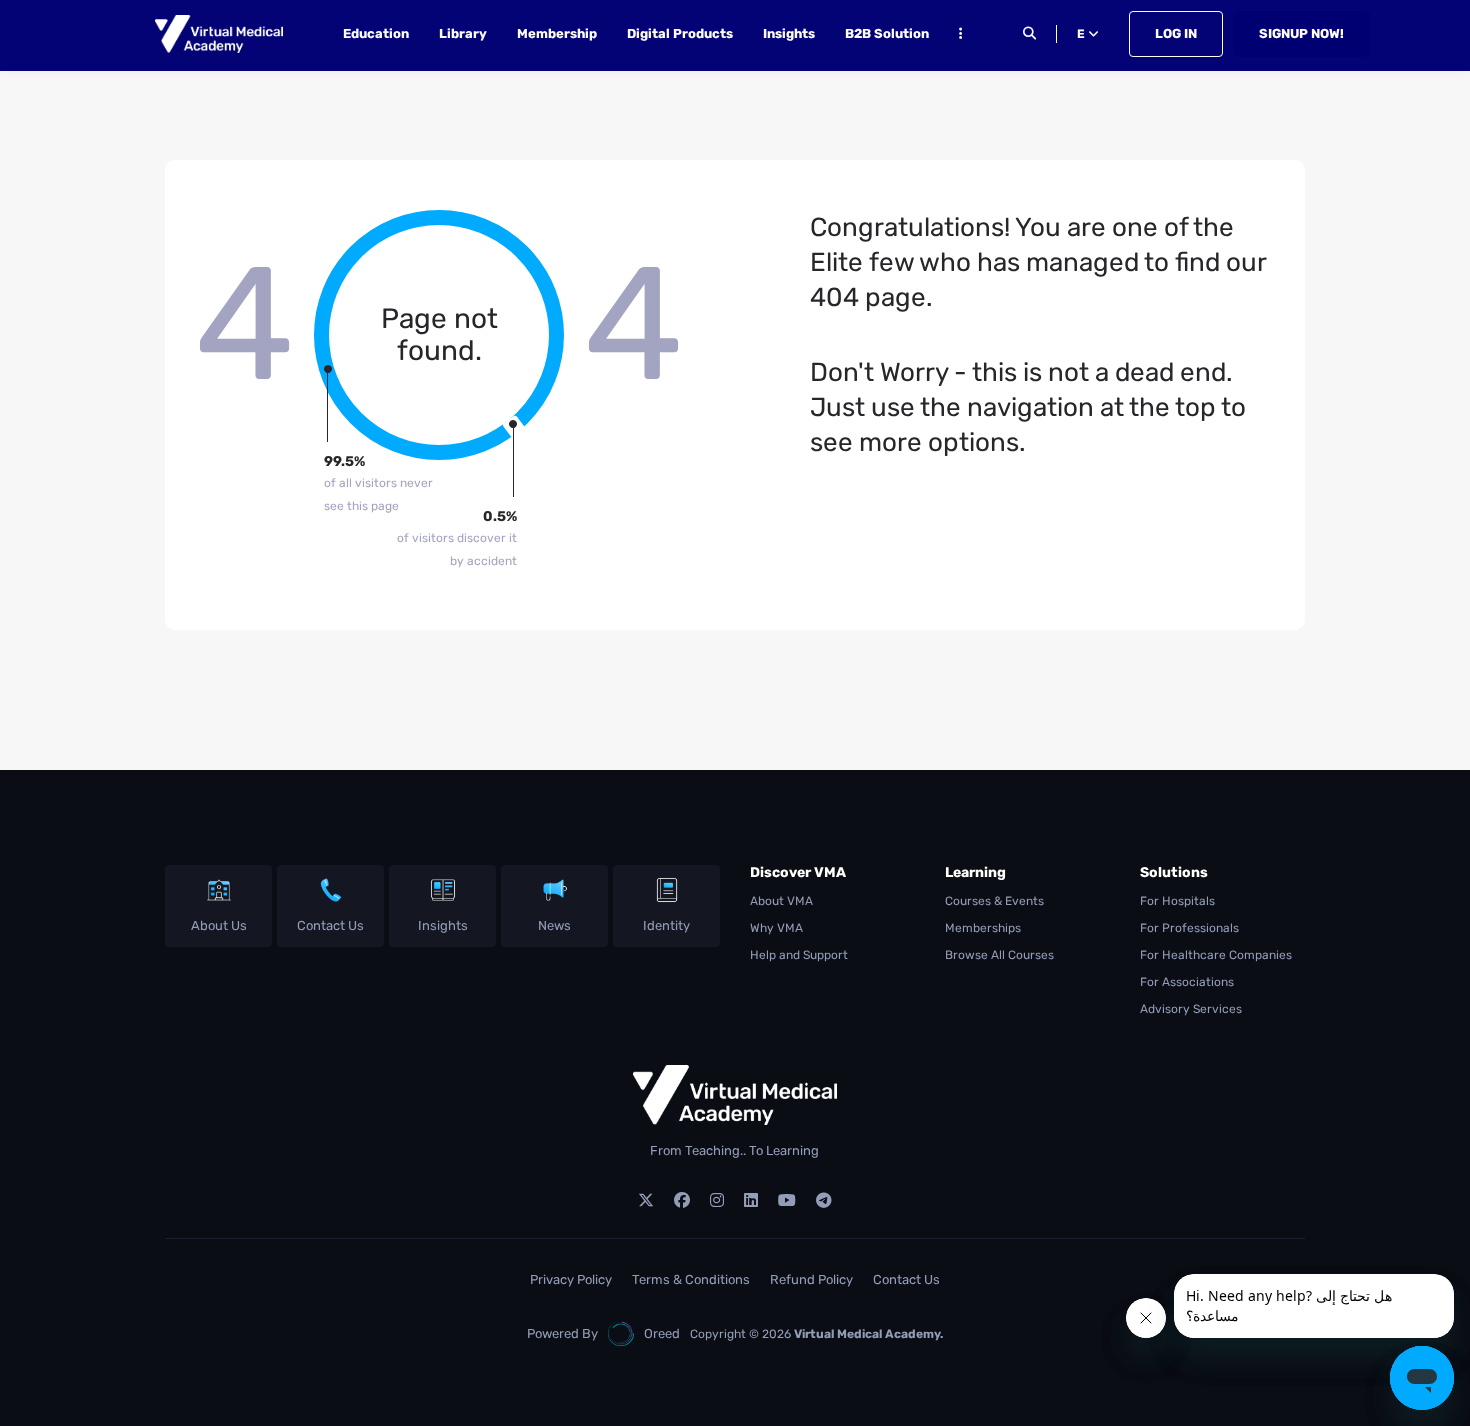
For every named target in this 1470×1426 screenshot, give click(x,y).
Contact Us (330, 925)
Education (376, 33)
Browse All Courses (999, 955)
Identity (666, 925)
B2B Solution (887, 33)
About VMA (781, 901)
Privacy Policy (571, 1279)
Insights (789, 33)
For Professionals (1189, 928)
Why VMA (776, 928)
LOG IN (1176, 33)
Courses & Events (994, 901)
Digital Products (680, 33)
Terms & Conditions (691, 1279)
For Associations (1187, 982)
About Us (219, 925)
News (554, 925)
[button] (960, 36)
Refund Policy (811, 1279)
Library (463, 33)
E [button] (1082, 34)
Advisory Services (1191, 1009)
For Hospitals (1177, 901)
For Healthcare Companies (1216, 955)
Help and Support (799, 955)
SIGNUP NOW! (1301, 33)
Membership (557, 33)
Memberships (983, 928)
